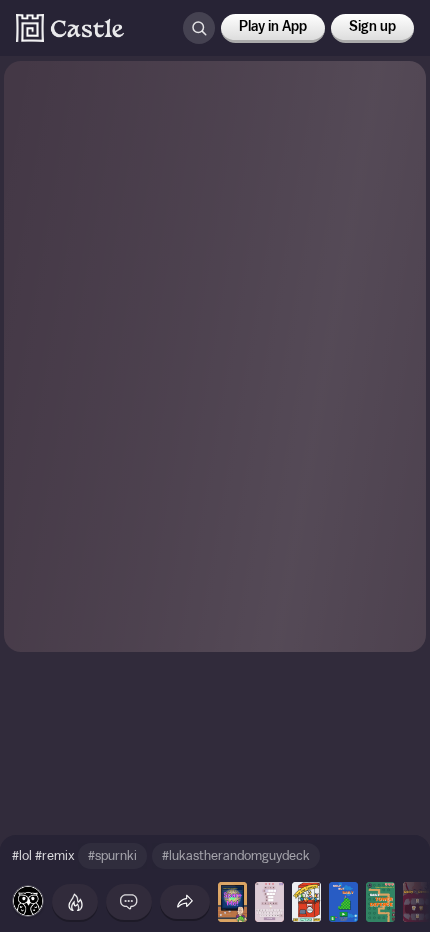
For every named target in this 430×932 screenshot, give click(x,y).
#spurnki (112, 855)
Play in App (273, 27)
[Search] (199, 28)
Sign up (372, 27)
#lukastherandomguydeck (236, 855)
